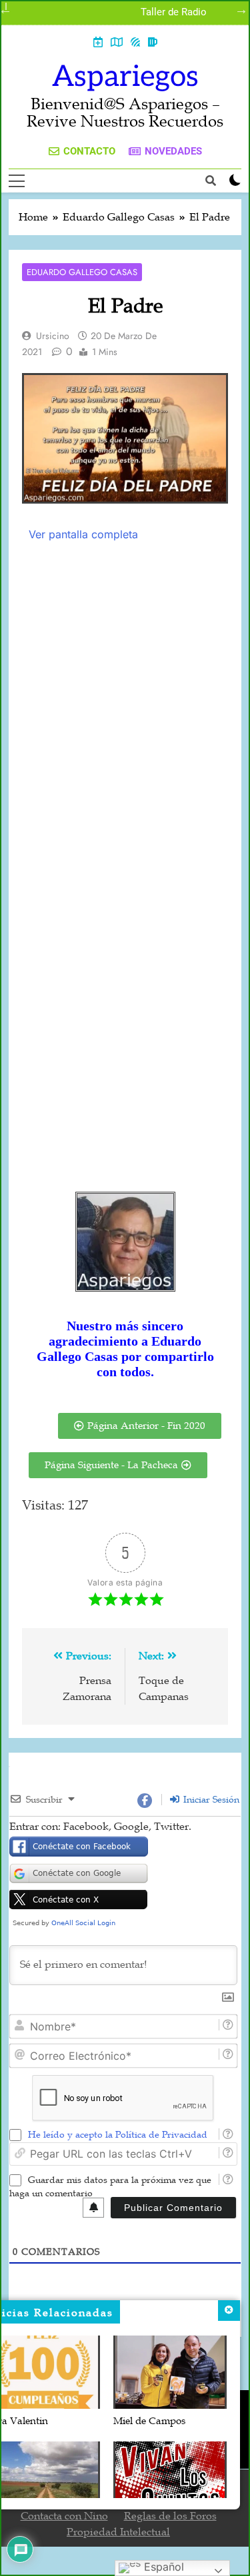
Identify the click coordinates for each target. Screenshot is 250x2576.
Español (162, 2567)
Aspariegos (125, 77)
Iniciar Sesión (210, 1800)
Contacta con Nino (64, 2516)
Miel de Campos (149, 2421)
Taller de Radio (174, 13)
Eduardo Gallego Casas (82, 272)
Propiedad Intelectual (118, 2532)
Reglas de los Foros (170, 2516)
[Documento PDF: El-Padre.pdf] (125, 858)
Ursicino (53, 336)
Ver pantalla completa (83, 534)
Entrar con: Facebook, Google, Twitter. (100, 1827)
